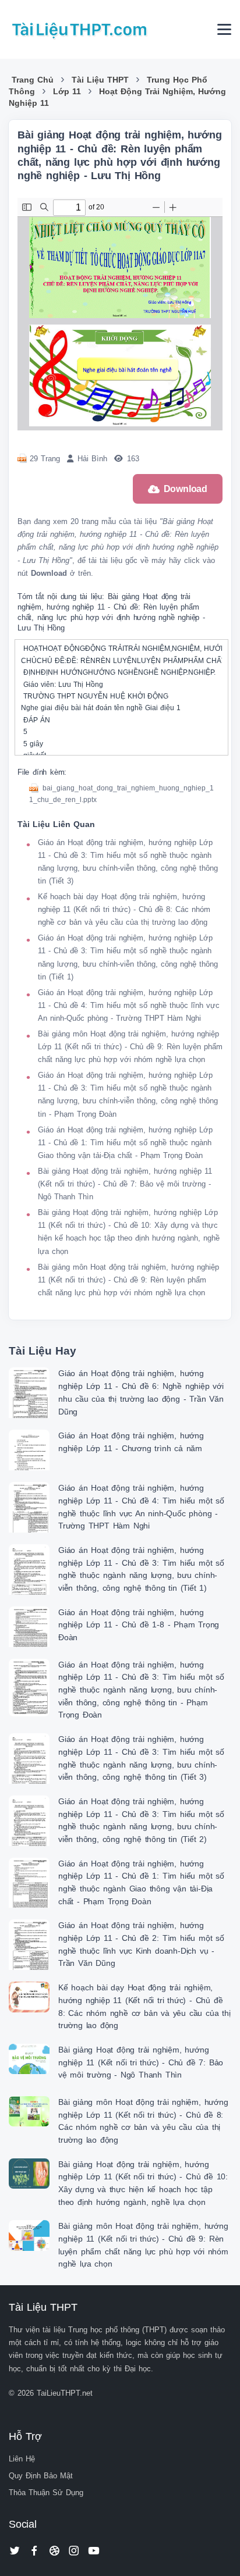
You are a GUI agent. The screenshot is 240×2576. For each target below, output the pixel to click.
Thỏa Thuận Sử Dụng (46, 2493)
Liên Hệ (22, 2459)
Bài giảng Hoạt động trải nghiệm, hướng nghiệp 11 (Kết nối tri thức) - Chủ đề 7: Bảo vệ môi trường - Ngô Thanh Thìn (125, 1184)
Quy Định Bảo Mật (41, 2476)
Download (186, 489)
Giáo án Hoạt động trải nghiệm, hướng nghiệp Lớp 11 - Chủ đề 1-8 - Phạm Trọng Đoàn (139, 1625)
